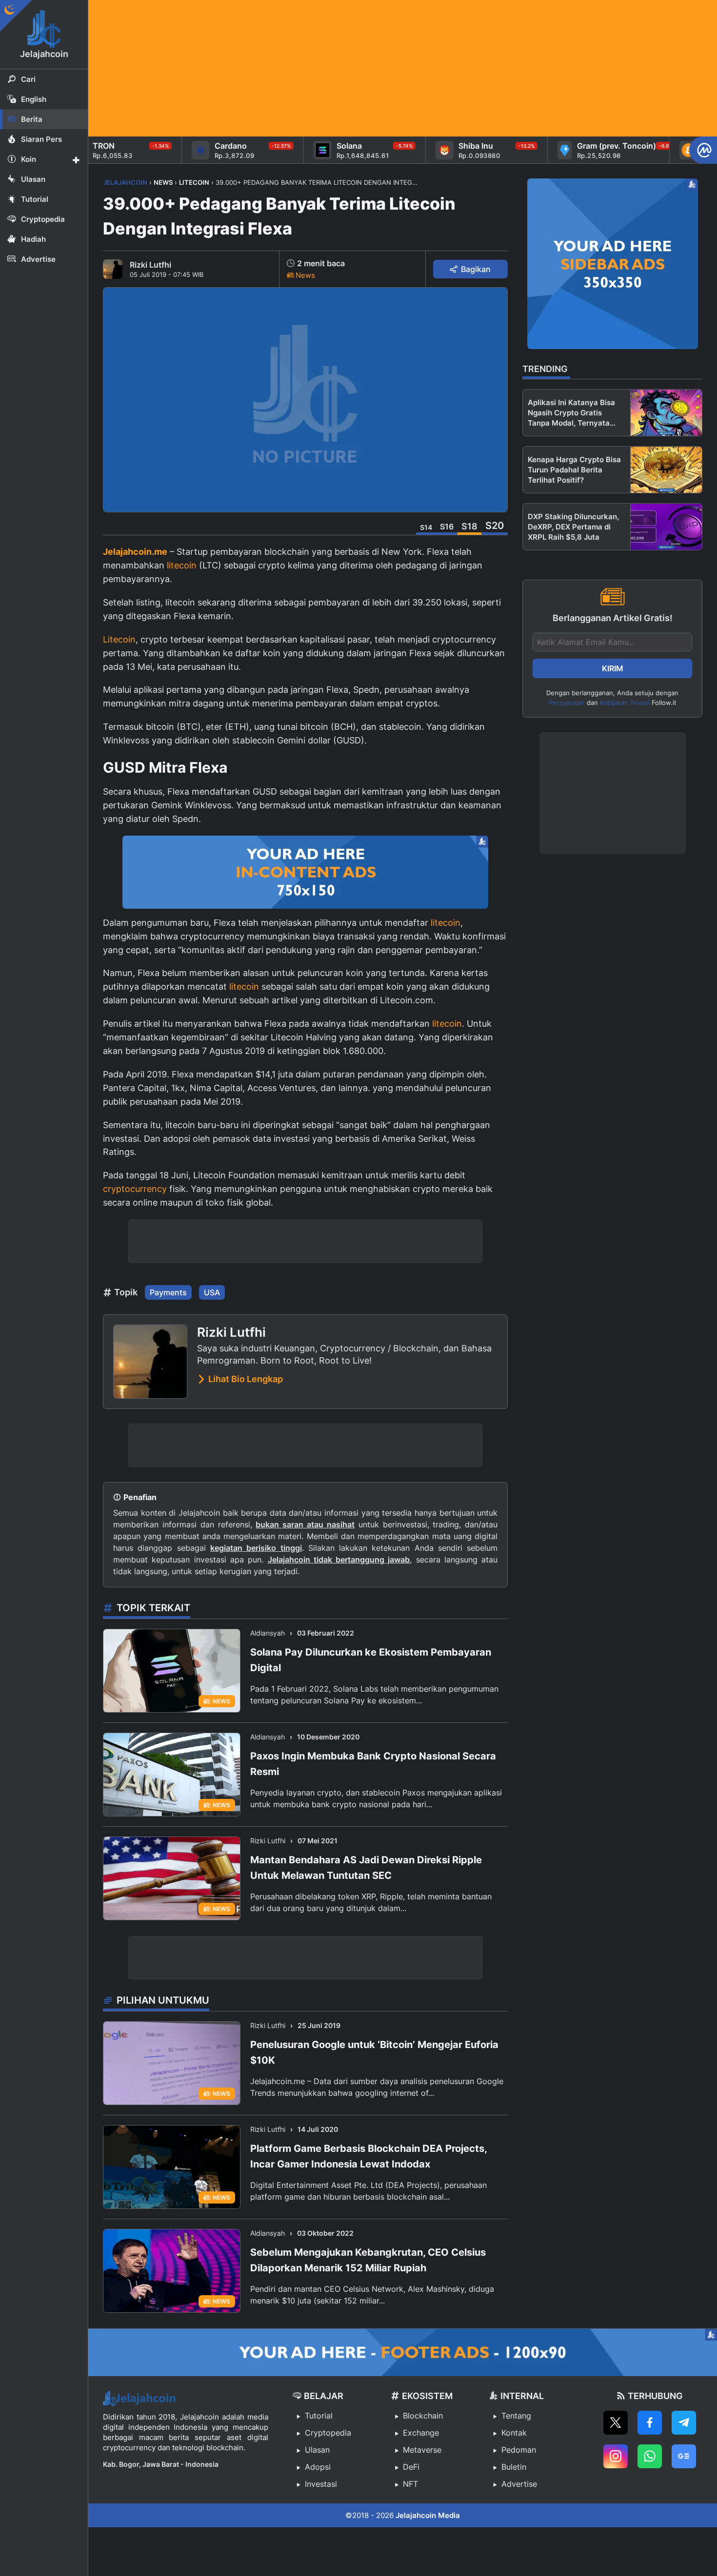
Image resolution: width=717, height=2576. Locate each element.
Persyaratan (567, 703)
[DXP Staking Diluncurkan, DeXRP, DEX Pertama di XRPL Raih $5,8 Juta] (666, 527)
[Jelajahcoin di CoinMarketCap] (703, 150)
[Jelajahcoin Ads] (305, 872)
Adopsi (318, 2467)
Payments (168, 1292)
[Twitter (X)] (616, 2423)
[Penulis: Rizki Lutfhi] (113, 269)
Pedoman (519, 2450)
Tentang (516, 2416)
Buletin (514, 2467)
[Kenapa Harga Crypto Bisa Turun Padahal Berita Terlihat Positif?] (666, 470)
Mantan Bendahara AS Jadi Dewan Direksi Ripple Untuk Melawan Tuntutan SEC (366, 1868)
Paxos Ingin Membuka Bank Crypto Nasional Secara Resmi (373, 1764)
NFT (410, 2484)
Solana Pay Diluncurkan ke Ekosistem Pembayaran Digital (371, 1660)
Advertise (519, 2484)
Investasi (321, 2484)
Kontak (514, 2433)
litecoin (182, 565)
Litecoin (119, 639)
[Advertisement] (381, 68)
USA (212, 1292)
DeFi (411, 2467)
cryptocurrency (135, 1189)
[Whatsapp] (650, 2456)
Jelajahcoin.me (135, 552)
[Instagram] (616, 2456)
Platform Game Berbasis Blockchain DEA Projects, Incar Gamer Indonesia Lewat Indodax (368, 2156)
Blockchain (423, 2416)
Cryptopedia (328, 2433)
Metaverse (422, 2450)
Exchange (421, 2433)
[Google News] (684, 2456)
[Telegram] (684, 2423)
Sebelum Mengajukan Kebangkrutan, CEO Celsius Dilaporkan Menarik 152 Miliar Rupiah (368, 2260)
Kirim (613, 668)
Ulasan (317, 2450)
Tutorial (319, 2416)
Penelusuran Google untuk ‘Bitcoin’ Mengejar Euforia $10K (374, 2052)
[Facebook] (650, 2423)
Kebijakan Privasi (625, 703)
